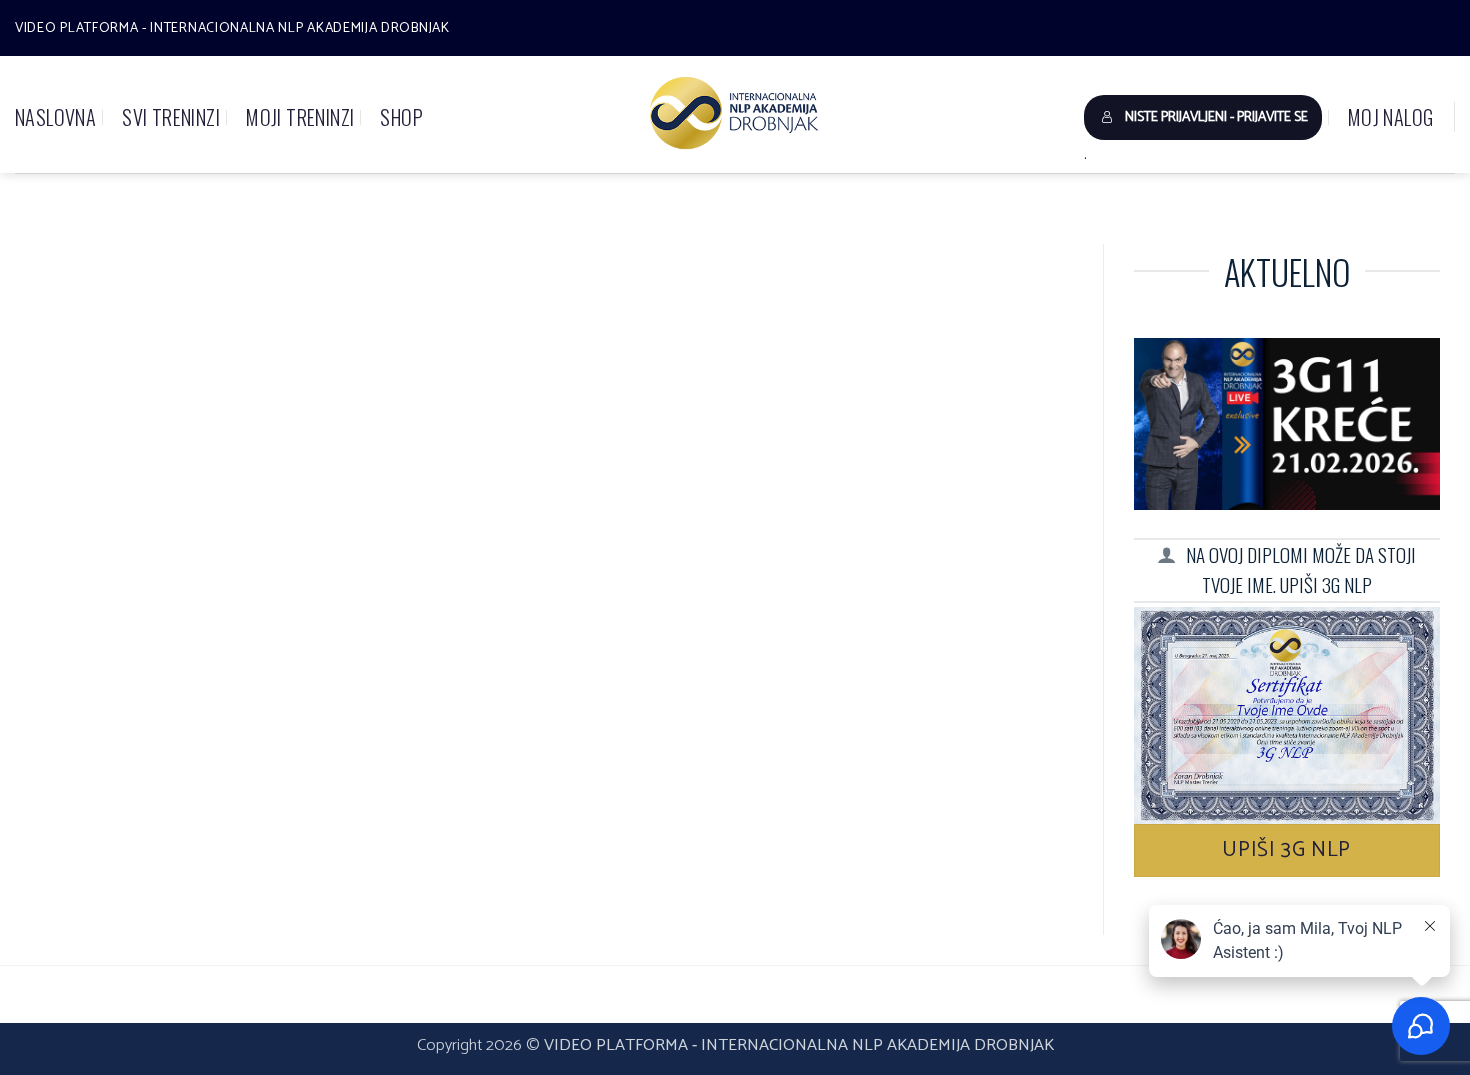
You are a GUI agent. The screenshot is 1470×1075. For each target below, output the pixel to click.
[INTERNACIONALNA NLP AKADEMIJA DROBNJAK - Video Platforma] (735, 114)
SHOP (401, 117)
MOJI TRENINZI (300, 117)
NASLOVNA (55, 117)
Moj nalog (1391, 117)
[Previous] (76, 266)
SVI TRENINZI (171, 117)
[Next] (1026, 266)
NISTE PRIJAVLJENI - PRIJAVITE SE (1216, 117)
